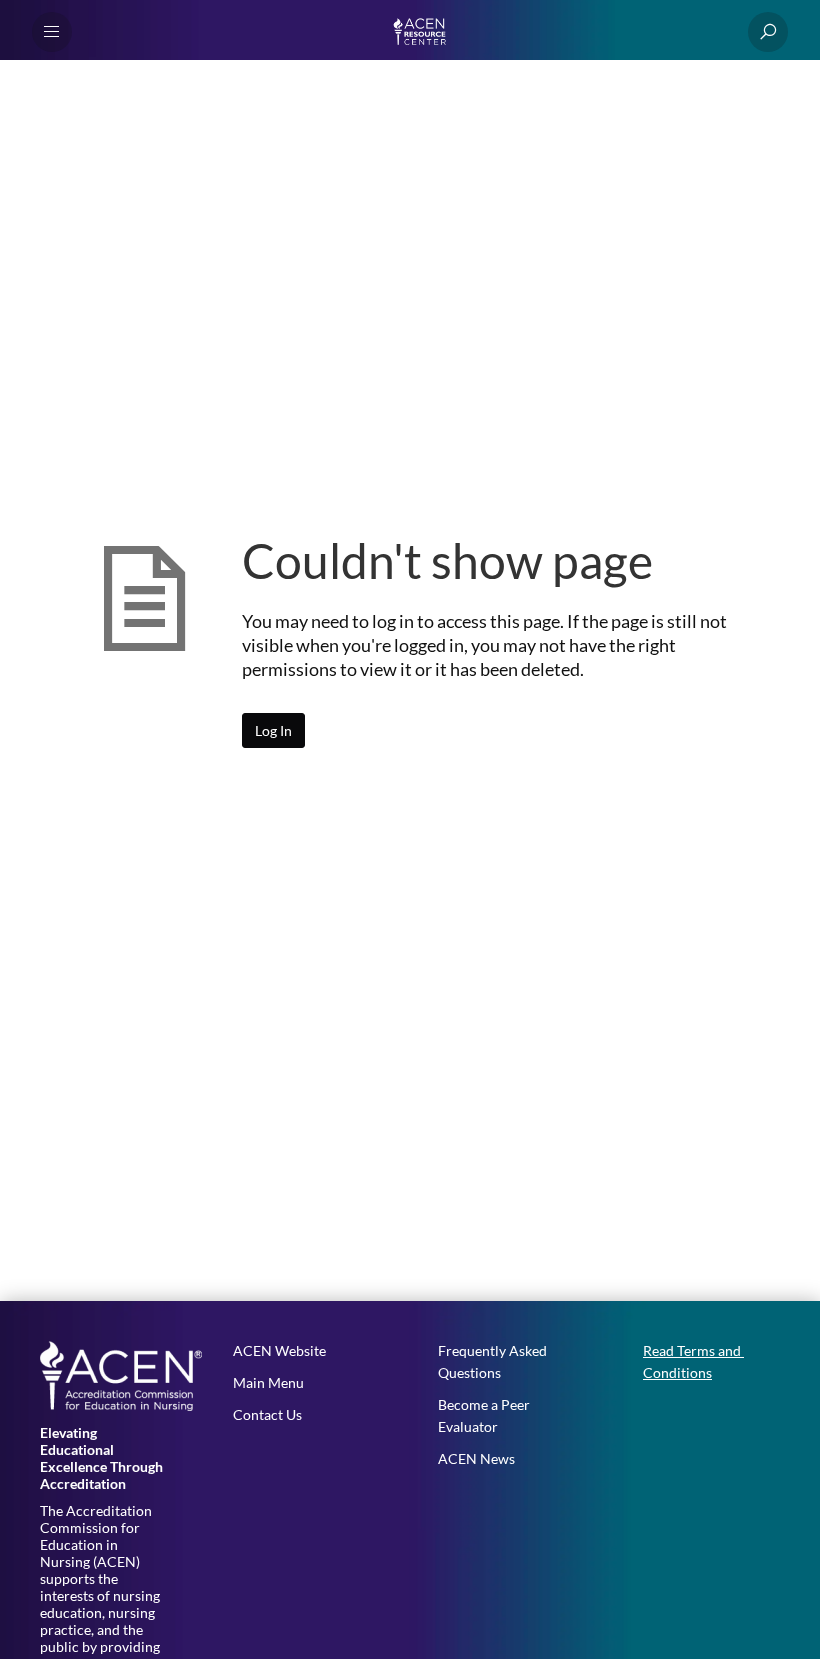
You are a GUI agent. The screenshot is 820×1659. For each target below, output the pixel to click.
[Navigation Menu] (52, 32)
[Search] (768, 32)
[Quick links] (422, 32)
